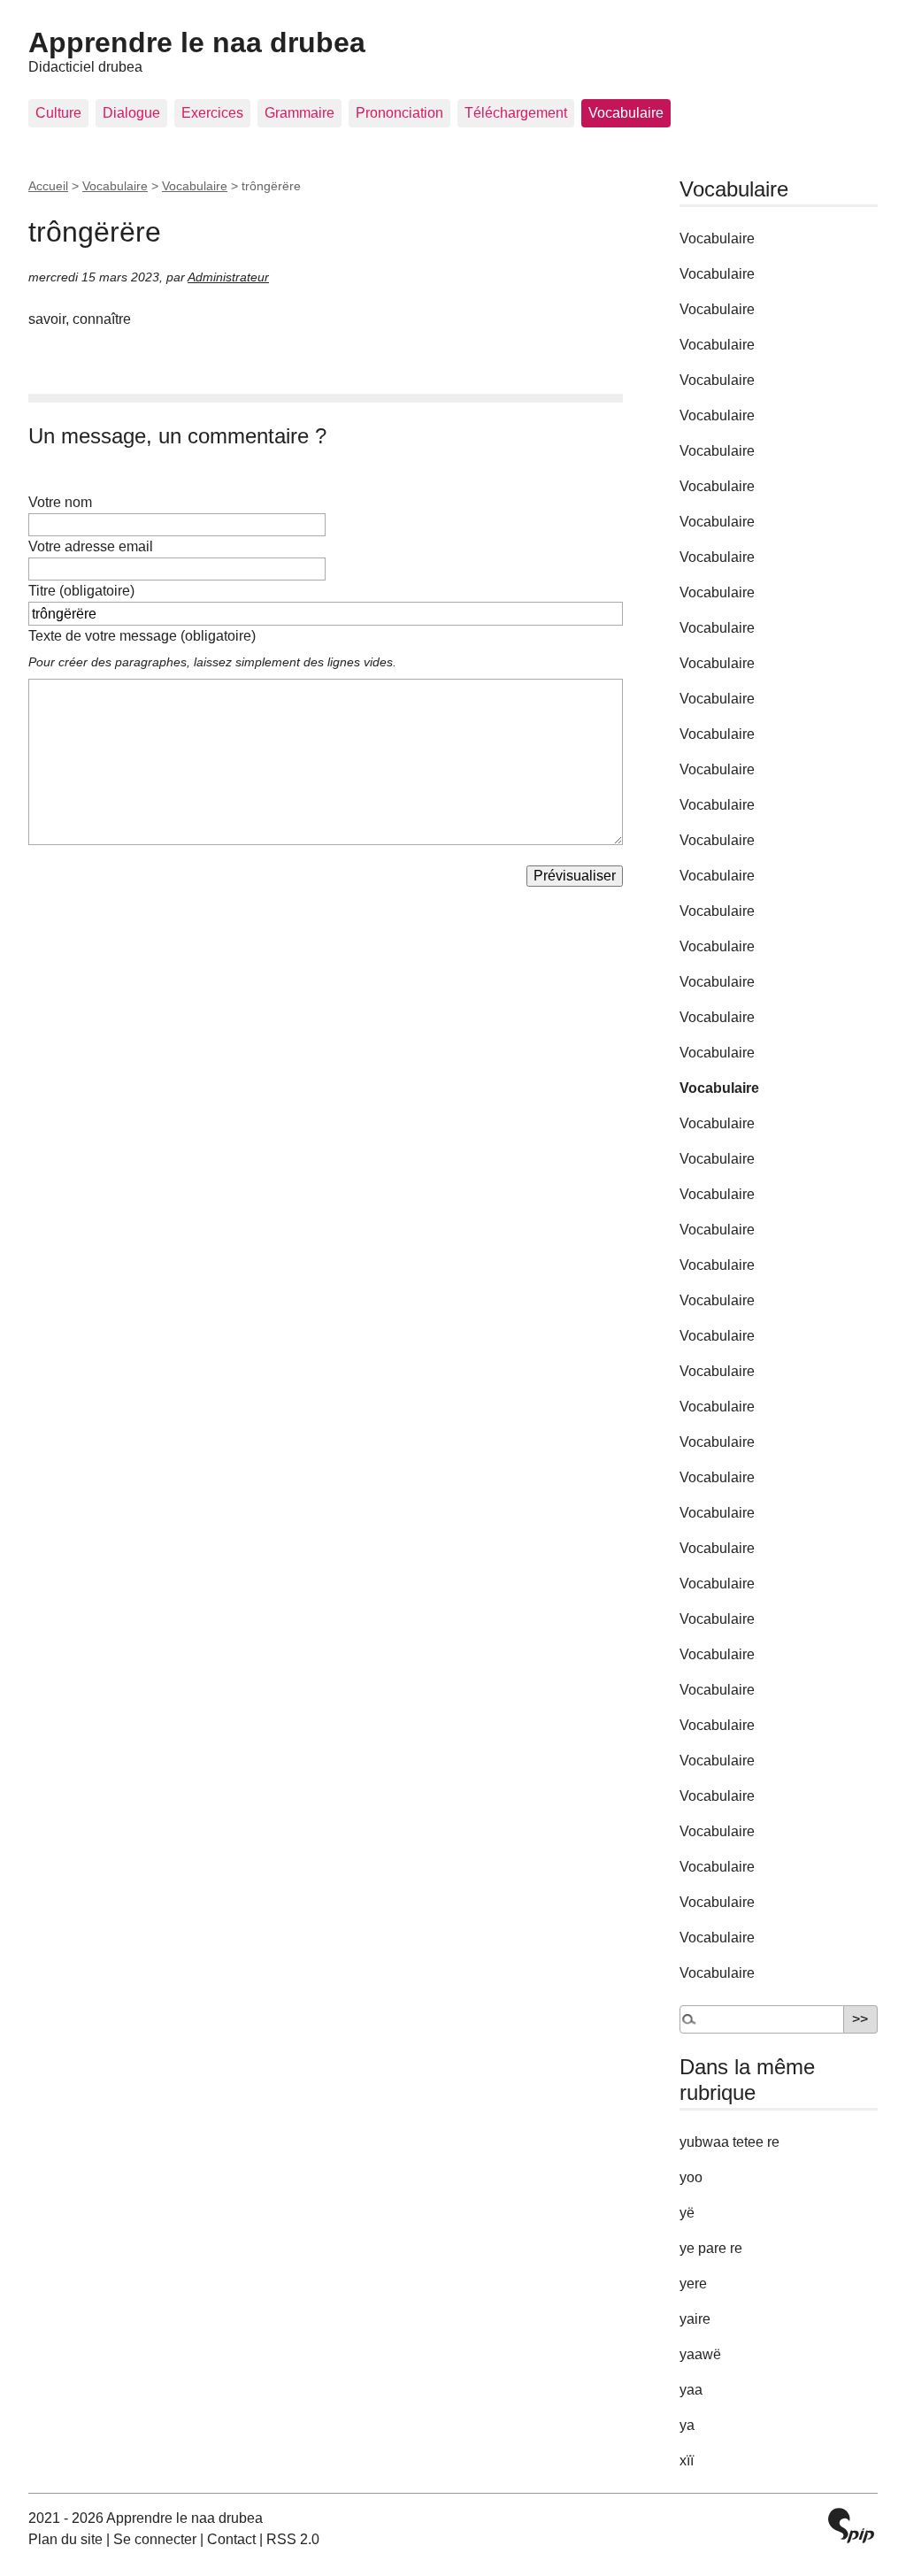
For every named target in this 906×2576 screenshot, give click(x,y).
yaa (691, 2390)
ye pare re (711, 2248)
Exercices (212, 113)
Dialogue (131, 113)
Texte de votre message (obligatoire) (142, 636)
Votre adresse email (91, 546)
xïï (687, 2461)
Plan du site (65, 2539)
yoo (691, 2177)
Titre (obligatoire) (81, 591)
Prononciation (399, 113)
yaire (695, 2319)
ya (687, 2425)
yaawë (700, 2354)
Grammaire (299, 113)
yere (693, 2284)
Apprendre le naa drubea (197, 42)
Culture (58, 113)
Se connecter (155, 2539)
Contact (231, 2539)
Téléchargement (516, 113)
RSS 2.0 (293, 2539)
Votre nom (60, 502)
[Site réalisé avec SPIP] (851, 2528)
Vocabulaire (626, 113)
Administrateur (228, 277)
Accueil (48, 186)
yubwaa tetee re (729, 2142)
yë (687, 2213)
